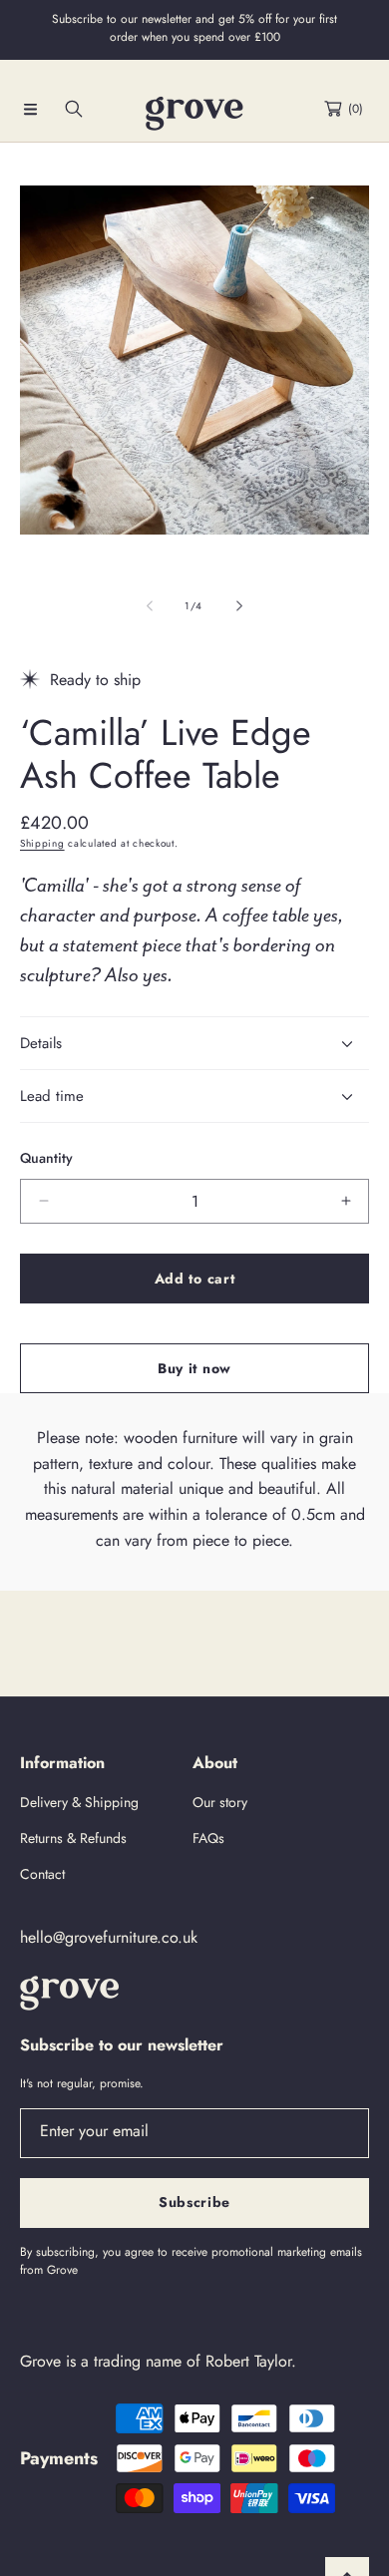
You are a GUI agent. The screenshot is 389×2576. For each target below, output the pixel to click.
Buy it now (194, 1368)
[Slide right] (238, 606)
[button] (30, 109)
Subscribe (194, 2202)
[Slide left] (151, 606)
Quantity (46, 1158)
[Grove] (194, 114)
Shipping (42, 843)
